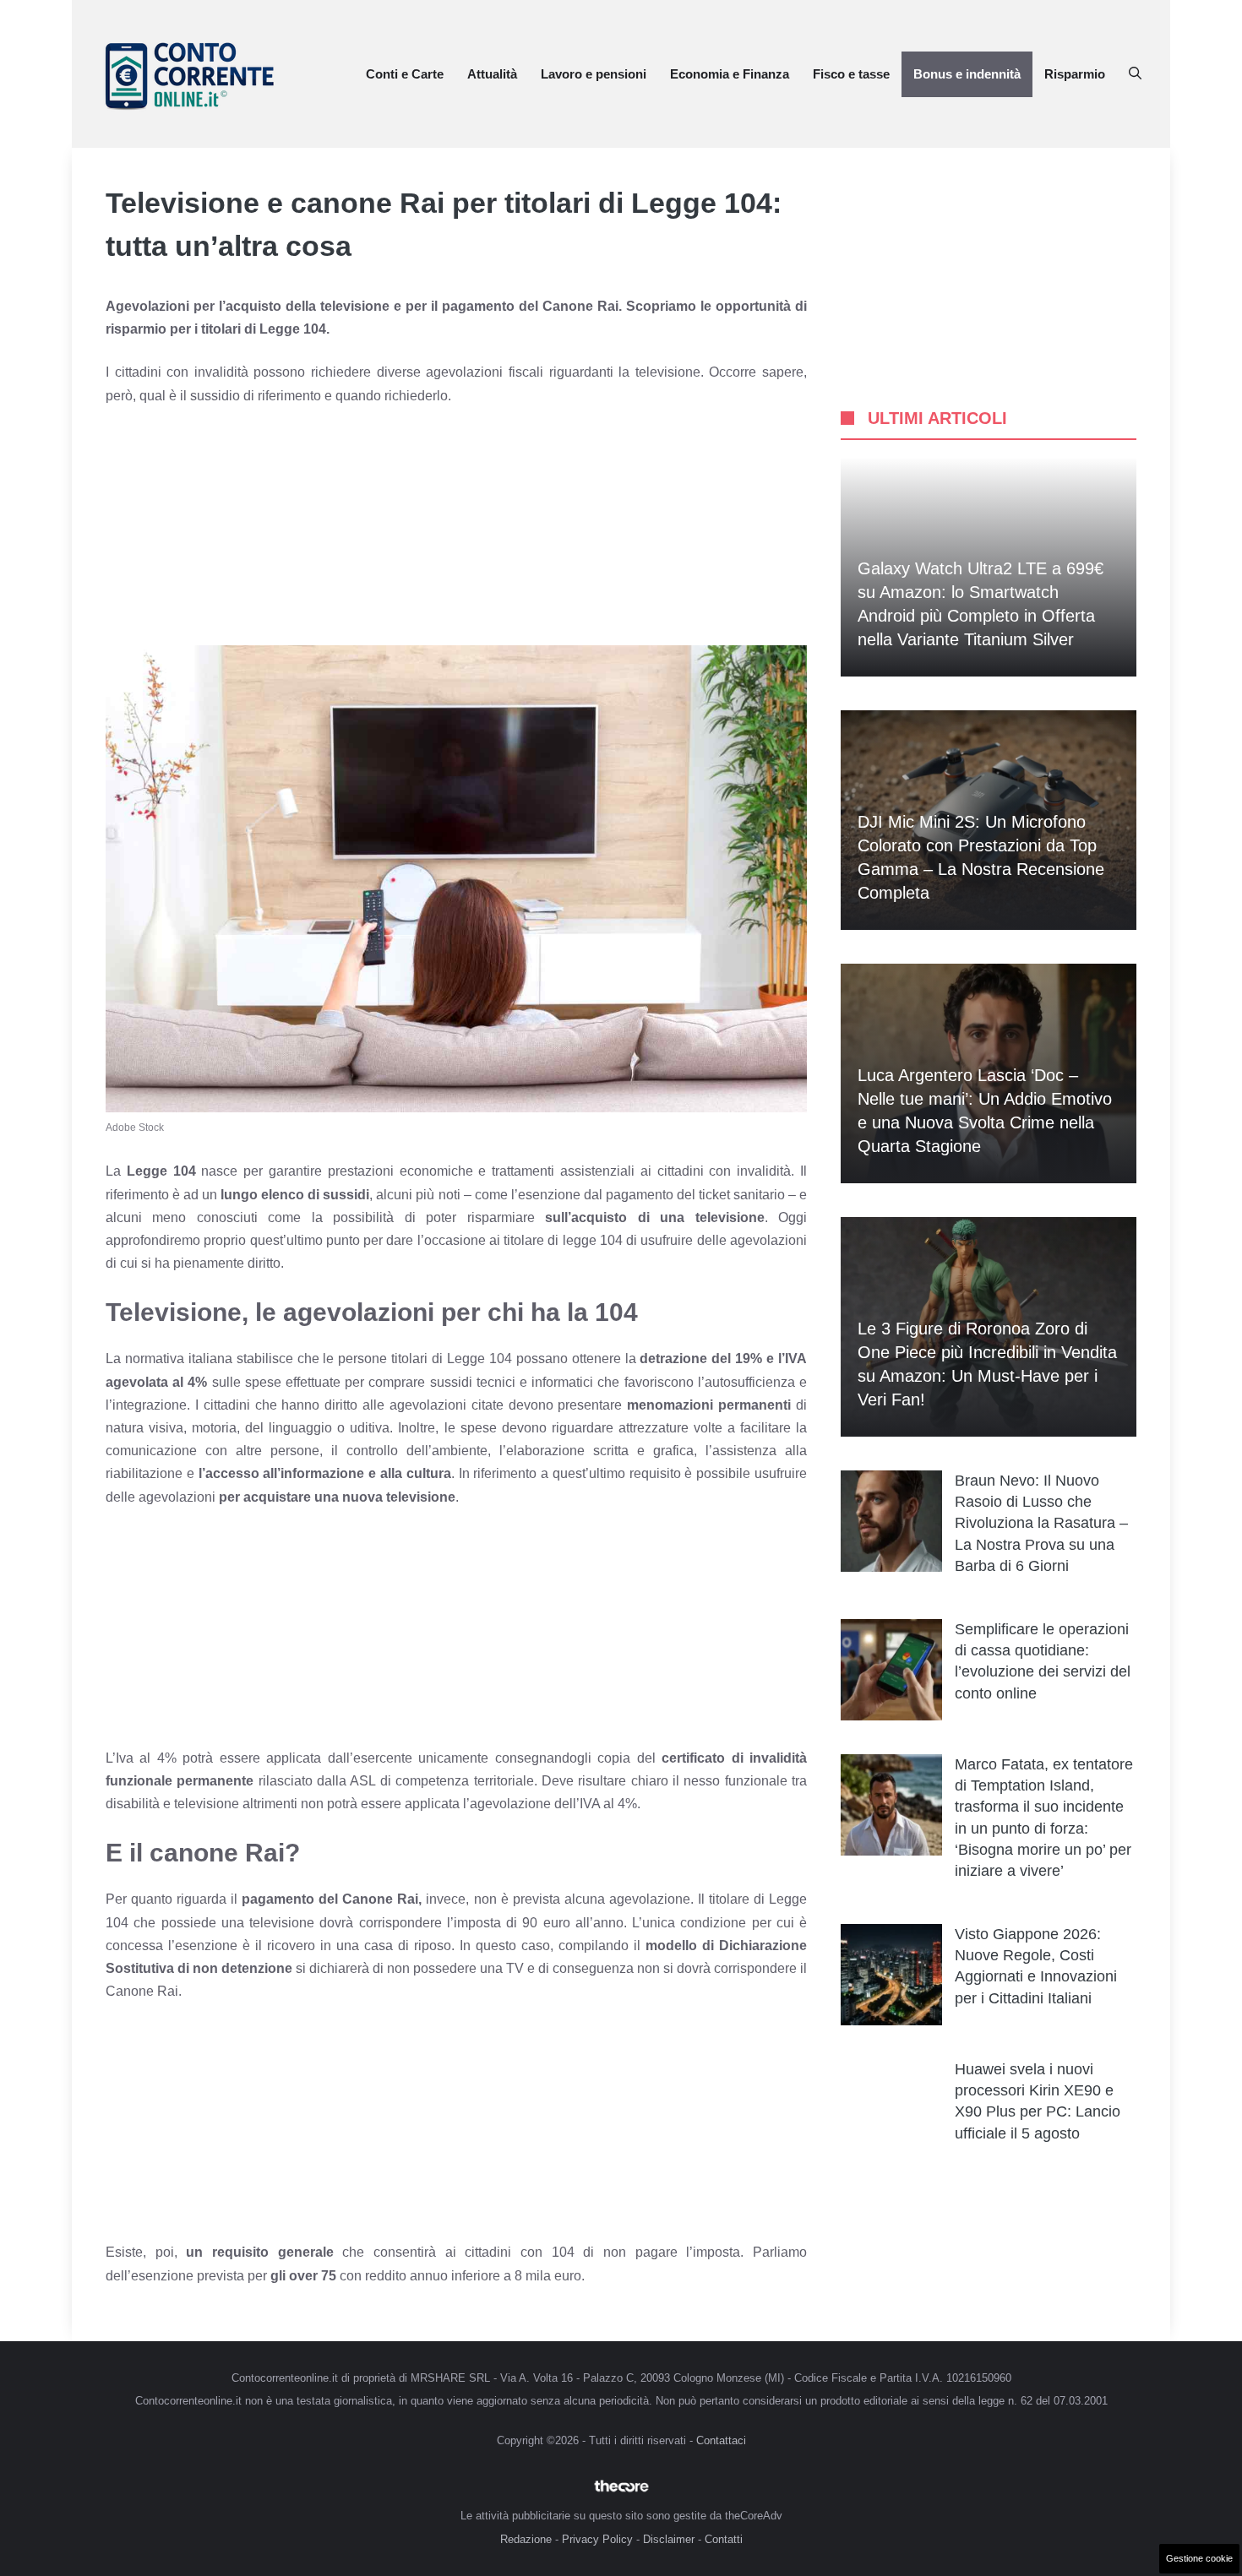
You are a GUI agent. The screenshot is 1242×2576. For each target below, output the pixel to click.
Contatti (724, 2539)
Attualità (492, 74)
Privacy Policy (597, 2539)
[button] (1135, 74)
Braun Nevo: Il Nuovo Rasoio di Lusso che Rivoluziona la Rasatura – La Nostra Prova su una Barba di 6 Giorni (1041, 1523)
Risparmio (1075, 74)
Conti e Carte (405, 74)
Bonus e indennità (967, 74)
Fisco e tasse (851, 74)
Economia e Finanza (730, 74)
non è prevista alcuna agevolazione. (584, 1899)
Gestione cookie (1199, 2558)
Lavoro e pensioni (594, 74)
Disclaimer (669, 2539)
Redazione (526, 2539)
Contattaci (721, 2440)
